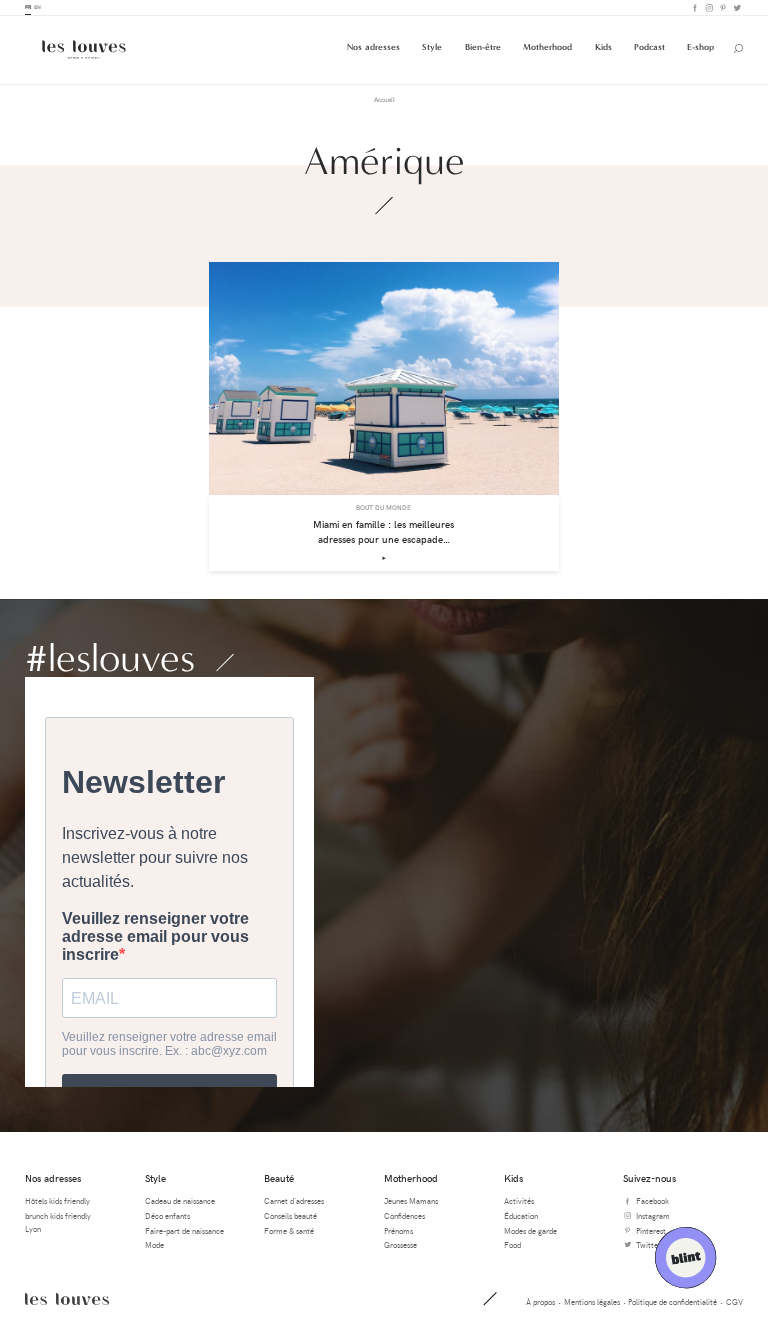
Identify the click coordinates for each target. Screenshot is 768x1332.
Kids (603, 47)
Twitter (736, 7)
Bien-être (483, 47)
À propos (540, 1301)
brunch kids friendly (58, 1215)
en (37, 7)
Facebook (694, 7)
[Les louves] (84, 49)
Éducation (521, 1215)
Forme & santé (289, 1230)
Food (512, 1244)
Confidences (404, 1215)
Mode (154, 1244)
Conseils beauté (290, 1215)
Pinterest (722, 7)
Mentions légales (592, 1301)
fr (28, 7)
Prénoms (398, 1230)
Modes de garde (530, 1230)
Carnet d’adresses (294, 1200)
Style (432, 47)
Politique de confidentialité (672, 1301)
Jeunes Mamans (411, 1200)
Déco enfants (167, 1215)
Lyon (33, 1228)
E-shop (700, 47)
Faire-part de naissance (184, 1230)
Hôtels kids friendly (57, 1200)
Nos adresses (373, 47)
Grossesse (400, 1244)
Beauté (279, 1178)
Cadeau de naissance (180, 1200)
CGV (734, 1301)
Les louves (67, 1299)
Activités (519, 1200)
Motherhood (547, 47)
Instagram (708, 7)
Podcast (649, 47)
